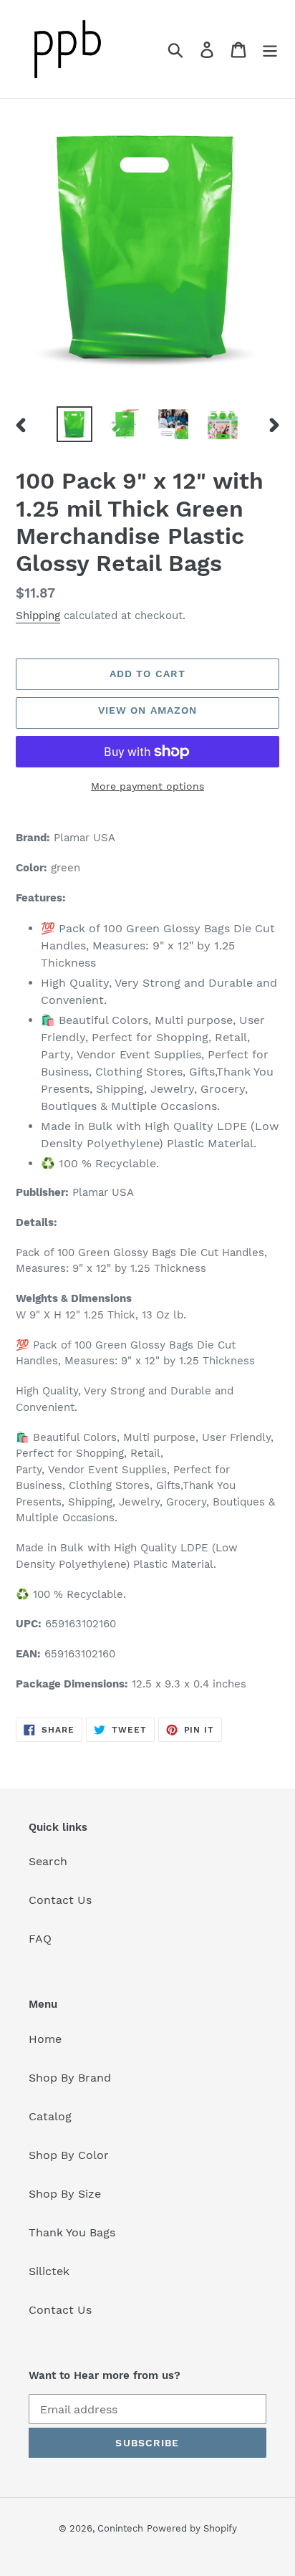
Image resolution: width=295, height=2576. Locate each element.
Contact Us (60, 1900)
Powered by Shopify (192, 2528)
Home (45, 2039)
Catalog (50, 2116)
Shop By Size (65, 2194)
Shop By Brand (70, 2078)
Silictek (49, 2271)
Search (48, 1861)
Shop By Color (69, 2155)
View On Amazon (148, 710)
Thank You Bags (72, 2232)
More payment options (147, 786)
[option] (75, 424)
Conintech (120, 2528)
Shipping (38, 616)
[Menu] (270, 49)
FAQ (40, 1939)
